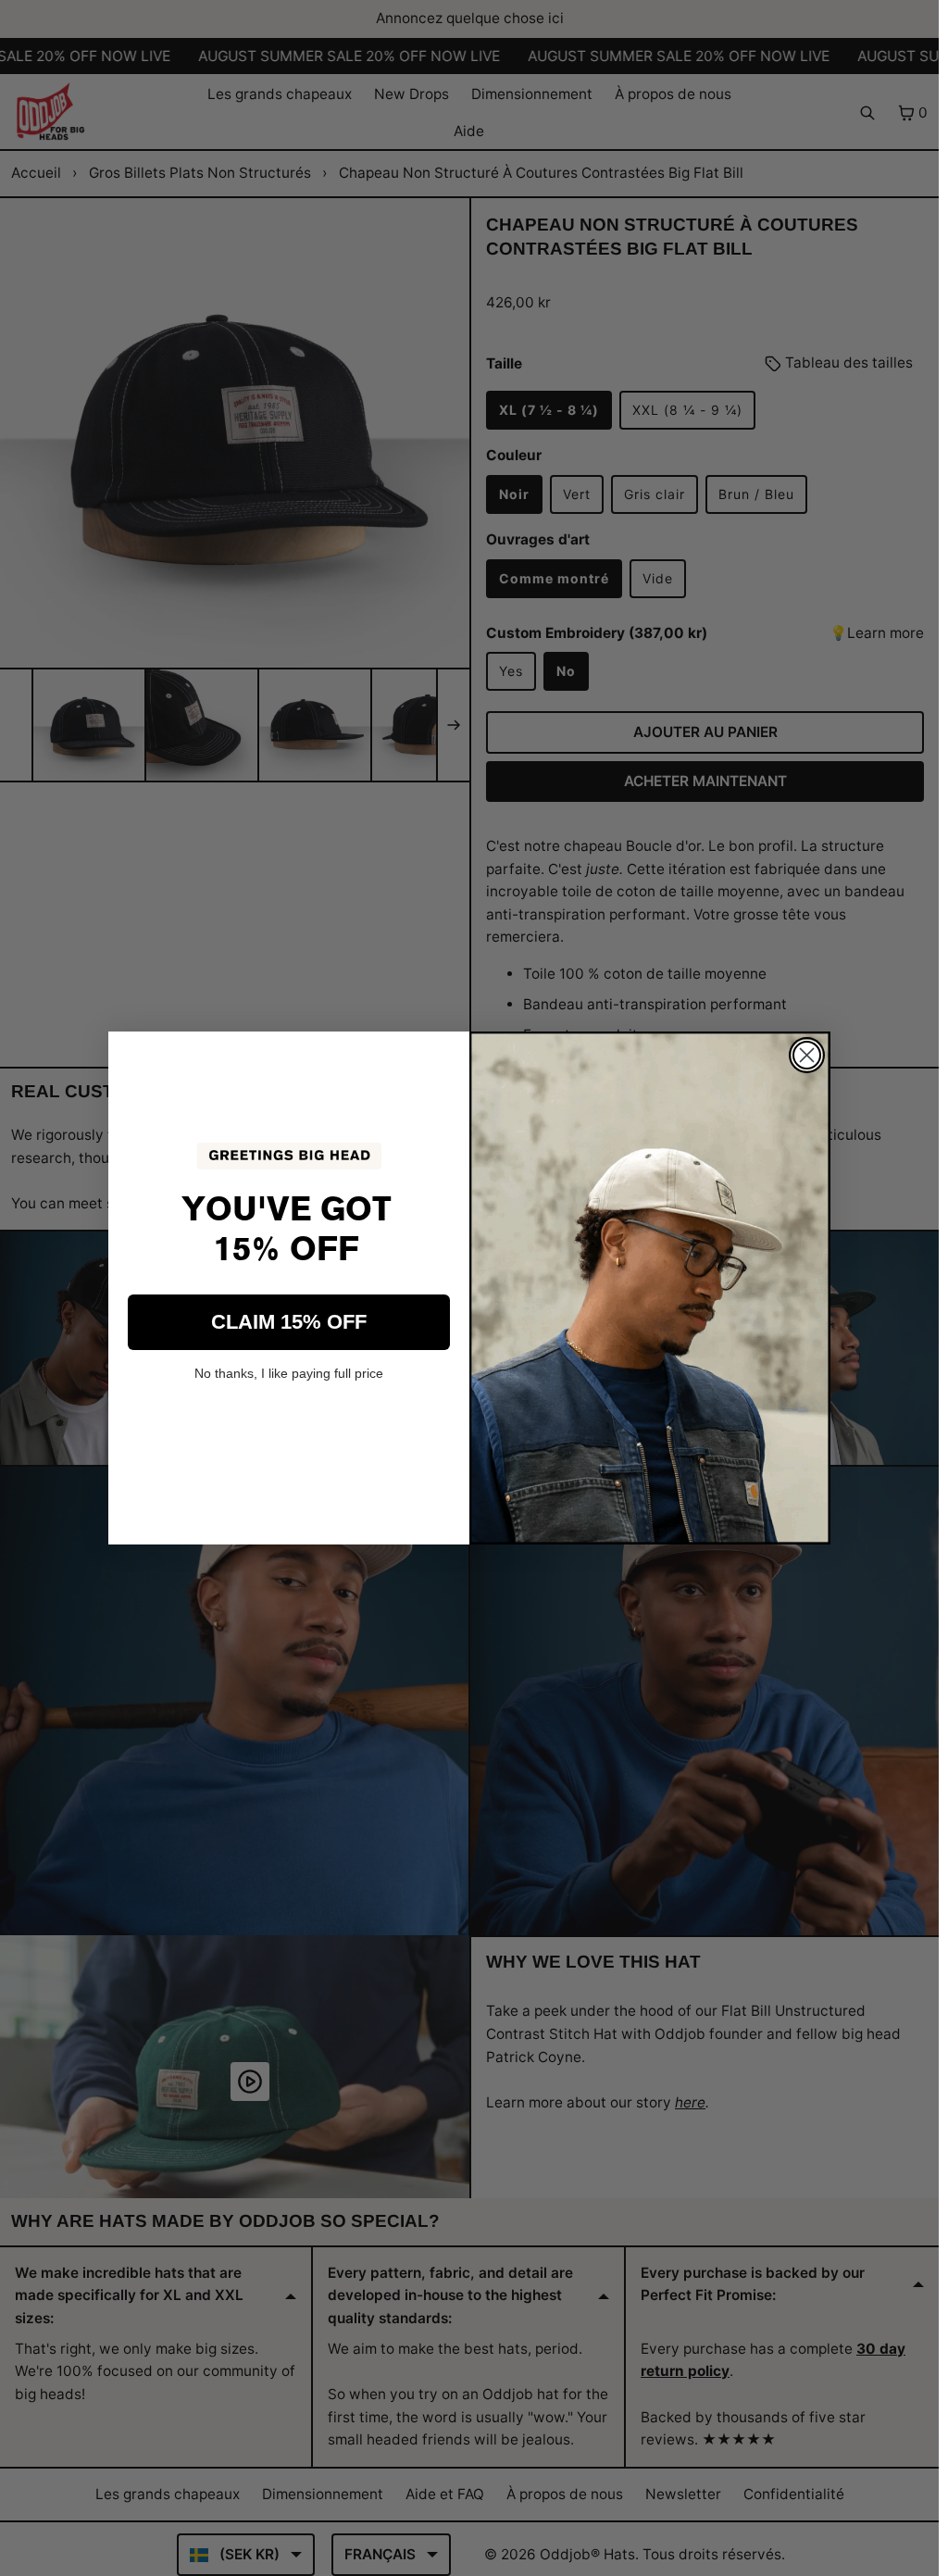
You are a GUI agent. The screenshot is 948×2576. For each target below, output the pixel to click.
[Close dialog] (807, 1055)
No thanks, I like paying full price (289, 1373)
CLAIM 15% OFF (289, 1322)
